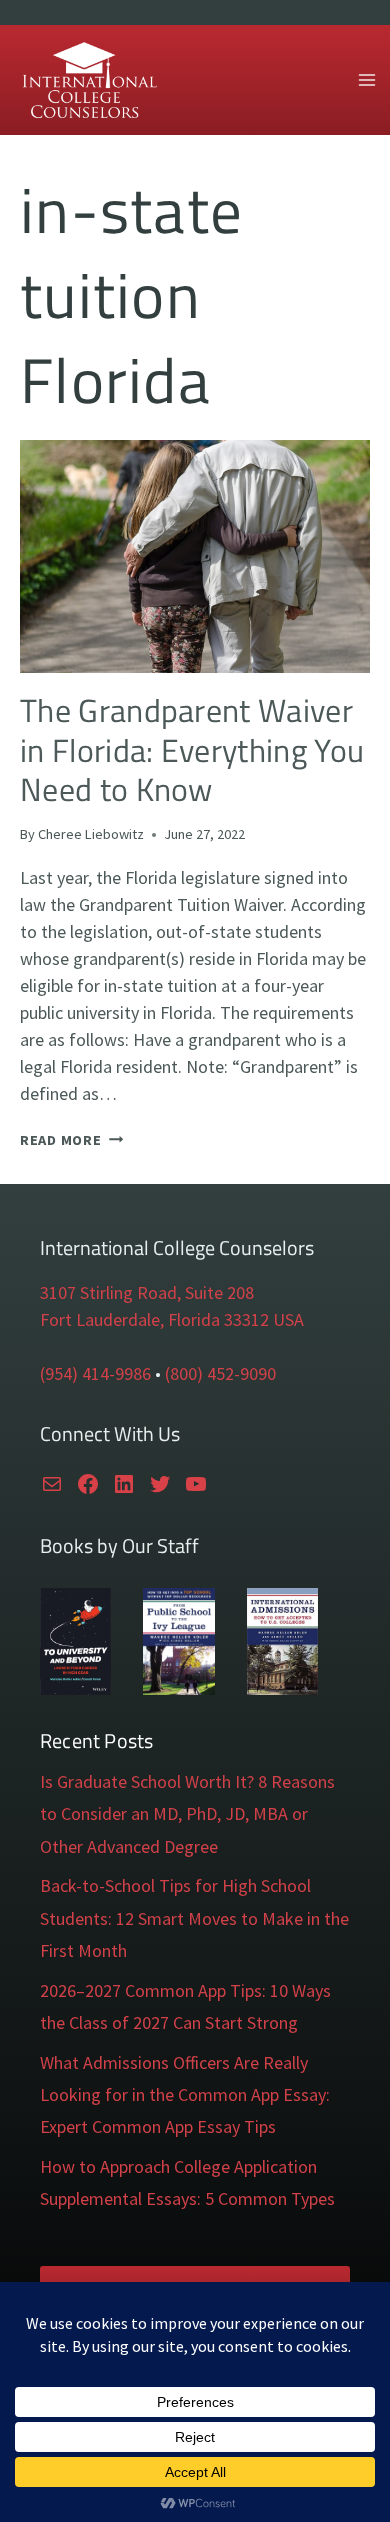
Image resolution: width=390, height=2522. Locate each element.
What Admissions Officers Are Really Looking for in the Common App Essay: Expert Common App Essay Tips (185, 2095)
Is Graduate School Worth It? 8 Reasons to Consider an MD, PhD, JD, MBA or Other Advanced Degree (187, 1814)
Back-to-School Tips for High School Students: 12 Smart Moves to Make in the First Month (194, 1918)
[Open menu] (366, 79)
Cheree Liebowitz (91, 834)
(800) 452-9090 (220, 1373)
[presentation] (195, 556)
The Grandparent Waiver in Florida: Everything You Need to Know (192, 749)
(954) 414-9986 (95, 1373)
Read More (71, 1140)
